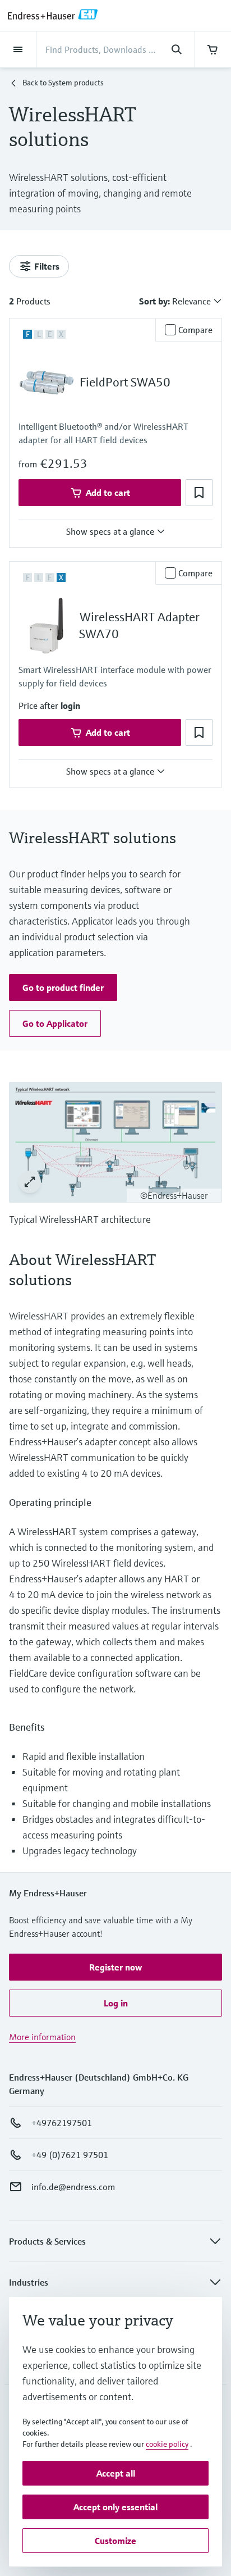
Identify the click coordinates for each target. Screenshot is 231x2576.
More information (42, 2037)
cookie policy (167, 2444)
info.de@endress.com (73, 2187)
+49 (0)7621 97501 (70, 2155)
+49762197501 (62, 2123)
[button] (199, 493)
